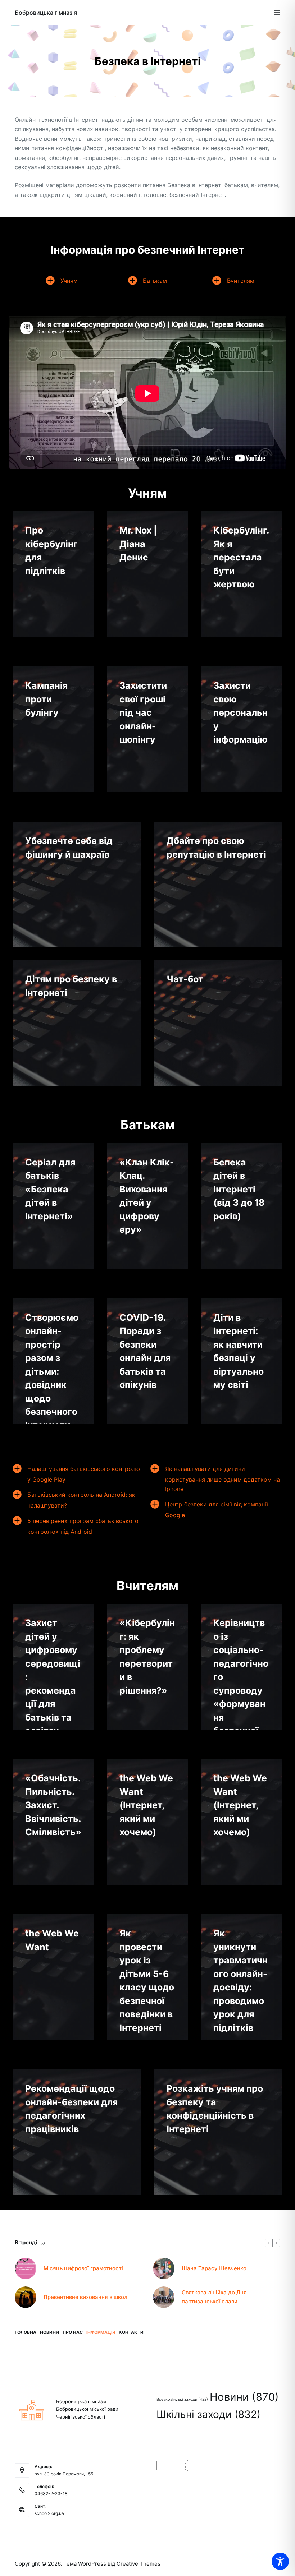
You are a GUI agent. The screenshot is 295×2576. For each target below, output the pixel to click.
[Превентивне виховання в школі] (26, 2297)
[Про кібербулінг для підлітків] (53, 574)
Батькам (155, 281)
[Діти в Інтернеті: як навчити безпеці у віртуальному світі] (242, 1361)
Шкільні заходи (208, 2414)
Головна (26, 2332)
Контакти (131, 2332)
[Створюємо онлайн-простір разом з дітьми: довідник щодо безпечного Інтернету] (53, 1361)
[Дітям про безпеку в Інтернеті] (77, 1023)
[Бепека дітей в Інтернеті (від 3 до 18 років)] (242, 1206)
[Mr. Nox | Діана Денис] (148, 574)
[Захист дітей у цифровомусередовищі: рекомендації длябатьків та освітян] (53, 1667)
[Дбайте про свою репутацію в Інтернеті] (218, 885)
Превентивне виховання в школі (86, 2297)
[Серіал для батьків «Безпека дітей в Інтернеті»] (53, 1206)
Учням (69, 281)
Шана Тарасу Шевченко (214, 2268)
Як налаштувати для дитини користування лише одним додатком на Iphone (223, 1479)
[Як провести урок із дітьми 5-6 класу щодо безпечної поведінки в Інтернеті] (148, 1977)
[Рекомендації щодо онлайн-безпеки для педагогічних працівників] (77, 2132)
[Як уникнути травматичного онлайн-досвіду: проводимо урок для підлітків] (242, 1977)
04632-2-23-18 (51, 2494)
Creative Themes (139, 2564)
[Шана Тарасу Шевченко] (164, 2268)
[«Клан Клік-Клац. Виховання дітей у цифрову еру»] (148, 1206)
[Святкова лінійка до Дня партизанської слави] (164, 2297)
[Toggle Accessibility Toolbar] (280, 2561)
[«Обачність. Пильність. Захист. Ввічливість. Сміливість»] (53, 1822)
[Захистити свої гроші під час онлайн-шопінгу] (148, 729)
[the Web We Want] (53, 1977)
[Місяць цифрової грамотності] (26, 2268)
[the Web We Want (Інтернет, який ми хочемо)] (148, 1822)
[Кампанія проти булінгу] (53, 729)
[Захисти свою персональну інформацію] (242, 729)
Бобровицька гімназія (46, 13)
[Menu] (277, 13)
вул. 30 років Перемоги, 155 (64, 2474)
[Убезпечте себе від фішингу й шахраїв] (77, 885)
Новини (49, 2332)
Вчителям (241, 281)
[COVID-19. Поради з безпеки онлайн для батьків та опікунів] (148, 1361)
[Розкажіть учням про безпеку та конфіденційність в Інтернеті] (218, 2132)
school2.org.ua (49, 2513)
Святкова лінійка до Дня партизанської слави (214, 2297)
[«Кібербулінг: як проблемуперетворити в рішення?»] (148, 1667)
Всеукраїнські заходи (182, 2399)
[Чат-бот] (218, 1023)
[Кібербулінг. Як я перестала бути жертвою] (242, 574)
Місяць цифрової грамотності (83, 2268)
